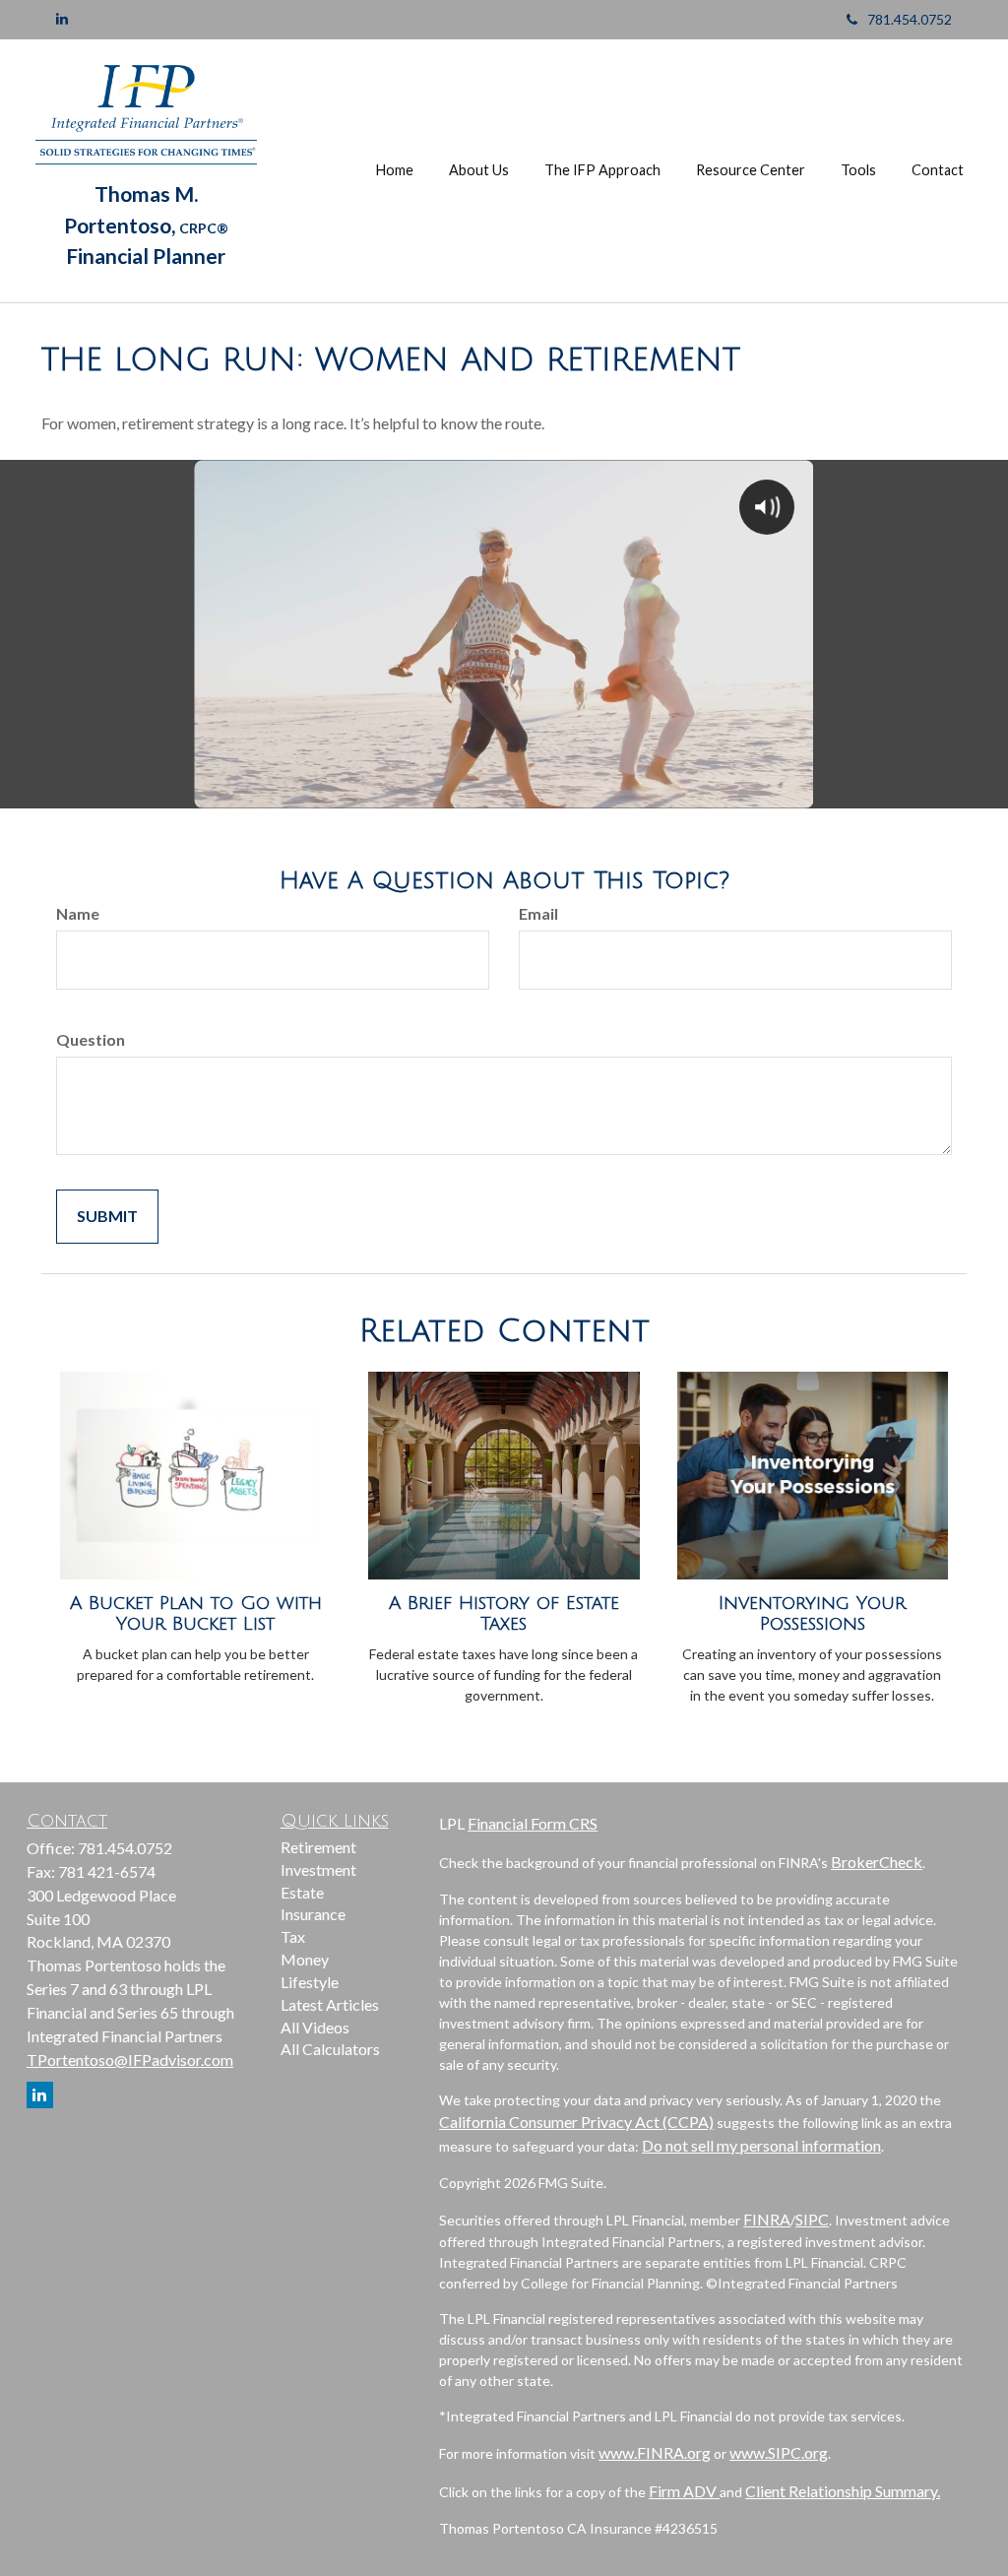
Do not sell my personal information (761, 2145)
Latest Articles (330, 2004)
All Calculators (330, 2049)
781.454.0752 (910, 19)
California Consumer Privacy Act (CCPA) (576, 2122)
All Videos (315, 2027)
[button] (479, 170)
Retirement (318, 1847)
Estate (302, 1892)
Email (538, 913)
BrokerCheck (877, 1862)
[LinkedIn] (62, 19)
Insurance (313, 1914)
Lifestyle (310, 1982)
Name (78, 913)
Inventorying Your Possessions (812, 1613)
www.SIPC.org (779, 2452)
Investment (318, 1869)
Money (305, 1959)
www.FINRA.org (655, 2452)
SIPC (812, 2219)
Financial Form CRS (533, 1823)
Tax (293, 1936)
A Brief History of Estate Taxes (504, 1613)
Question (91, 1039)
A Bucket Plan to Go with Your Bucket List (196, 1613)
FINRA (767, 2219)
